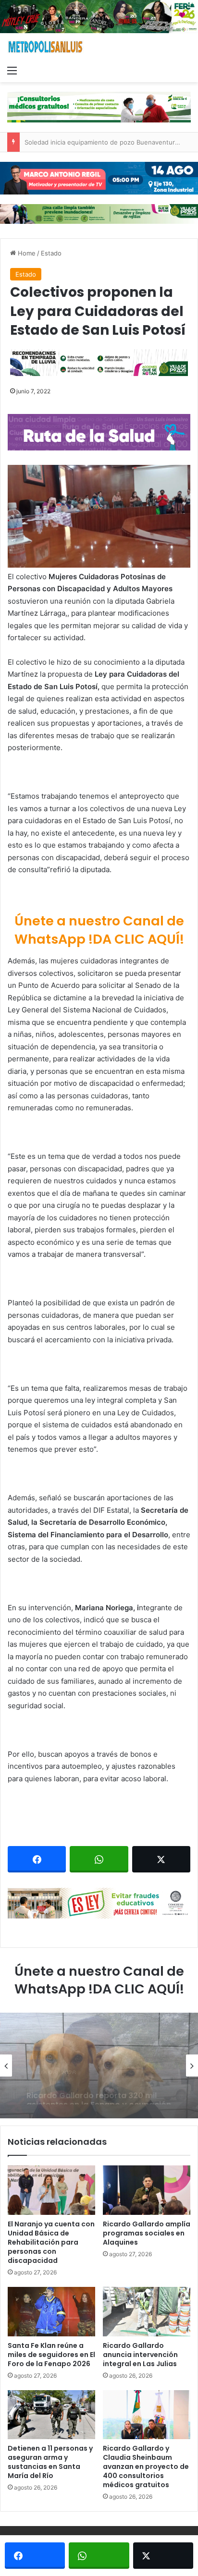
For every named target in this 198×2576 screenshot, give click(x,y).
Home (26, 253)
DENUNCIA (48, 2048)
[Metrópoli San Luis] (46, 47)
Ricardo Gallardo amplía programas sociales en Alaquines (147, 2233)
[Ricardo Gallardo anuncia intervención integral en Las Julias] (147, 2312)
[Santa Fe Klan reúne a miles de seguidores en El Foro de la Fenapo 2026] (51, 2312)
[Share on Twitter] (161, 1859)
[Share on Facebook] (37, 1859)
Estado (51, 253)
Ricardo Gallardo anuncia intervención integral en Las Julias (140, 2355)
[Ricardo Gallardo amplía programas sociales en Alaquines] (147, 2190)
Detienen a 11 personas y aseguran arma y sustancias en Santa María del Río (50, 2462)
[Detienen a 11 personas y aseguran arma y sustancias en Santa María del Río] (51, 2415)
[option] (99, 2066)
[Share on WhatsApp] (99, 1859)
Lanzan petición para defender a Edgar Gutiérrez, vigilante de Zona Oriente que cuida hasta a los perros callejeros (99, 2090)
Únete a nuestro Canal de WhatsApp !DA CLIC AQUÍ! (99, 930)
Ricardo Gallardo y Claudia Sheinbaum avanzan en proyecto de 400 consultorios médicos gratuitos (146, 2467)
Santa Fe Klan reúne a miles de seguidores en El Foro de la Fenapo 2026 (51, 2355)
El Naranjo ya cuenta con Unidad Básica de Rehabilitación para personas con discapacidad (51, 2242)
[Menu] (12, 70)
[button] (99, 516)
